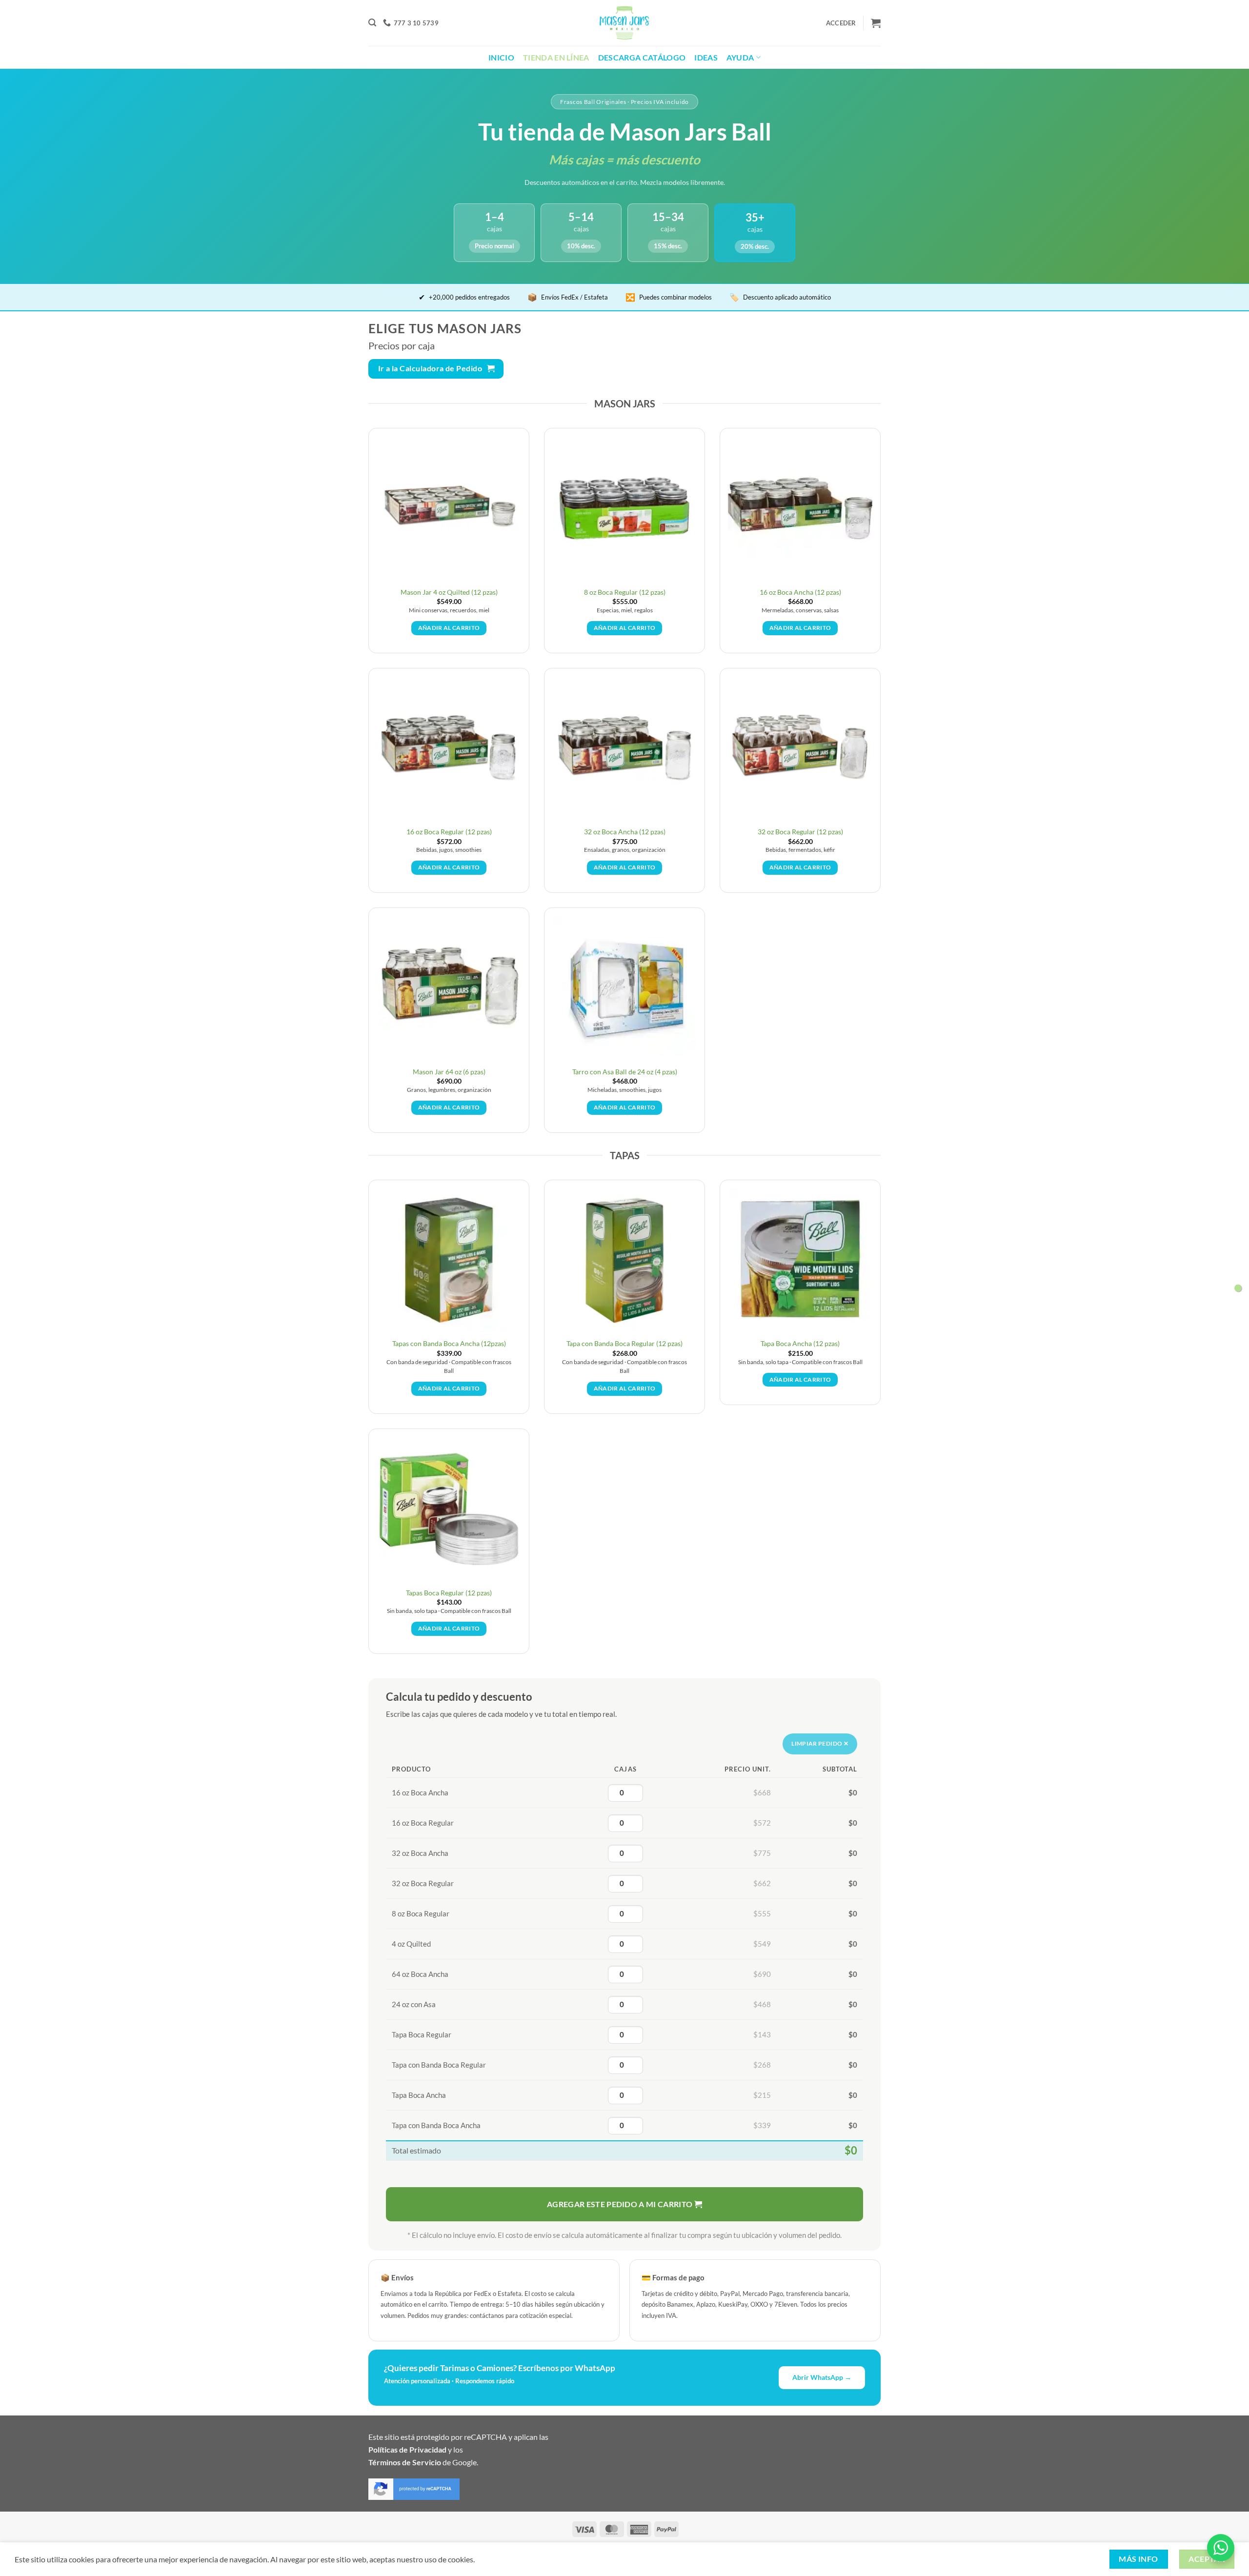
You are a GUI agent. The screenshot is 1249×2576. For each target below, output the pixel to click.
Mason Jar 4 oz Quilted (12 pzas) (449, 592)
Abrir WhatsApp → (822, 2377)
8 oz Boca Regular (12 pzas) (625, 592)
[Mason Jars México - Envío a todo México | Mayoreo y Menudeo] (625, 23)
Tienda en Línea (556, 57)
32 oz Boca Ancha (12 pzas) (625, 832)
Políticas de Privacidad (407, 2449)
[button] (372, 23)
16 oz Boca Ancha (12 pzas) (800, 592)
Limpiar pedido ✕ (820, 1743)
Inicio (501, 57)
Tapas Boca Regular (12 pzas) (449, 1593)
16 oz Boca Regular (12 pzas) (449, 832)
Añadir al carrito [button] (449, 628)
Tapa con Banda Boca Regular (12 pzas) (624, 1343)
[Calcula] (1238, 1288)
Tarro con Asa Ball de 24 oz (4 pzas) (625, 1072)
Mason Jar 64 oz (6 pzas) (449, 1072)
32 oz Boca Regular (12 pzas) (800, 832)
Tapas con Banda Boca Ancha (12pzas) (449, 1343)
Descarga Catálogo (642, 57)
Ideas (706, 57)
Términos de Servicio (405, 2462)
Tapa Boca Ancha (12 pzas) (800, 1343)
